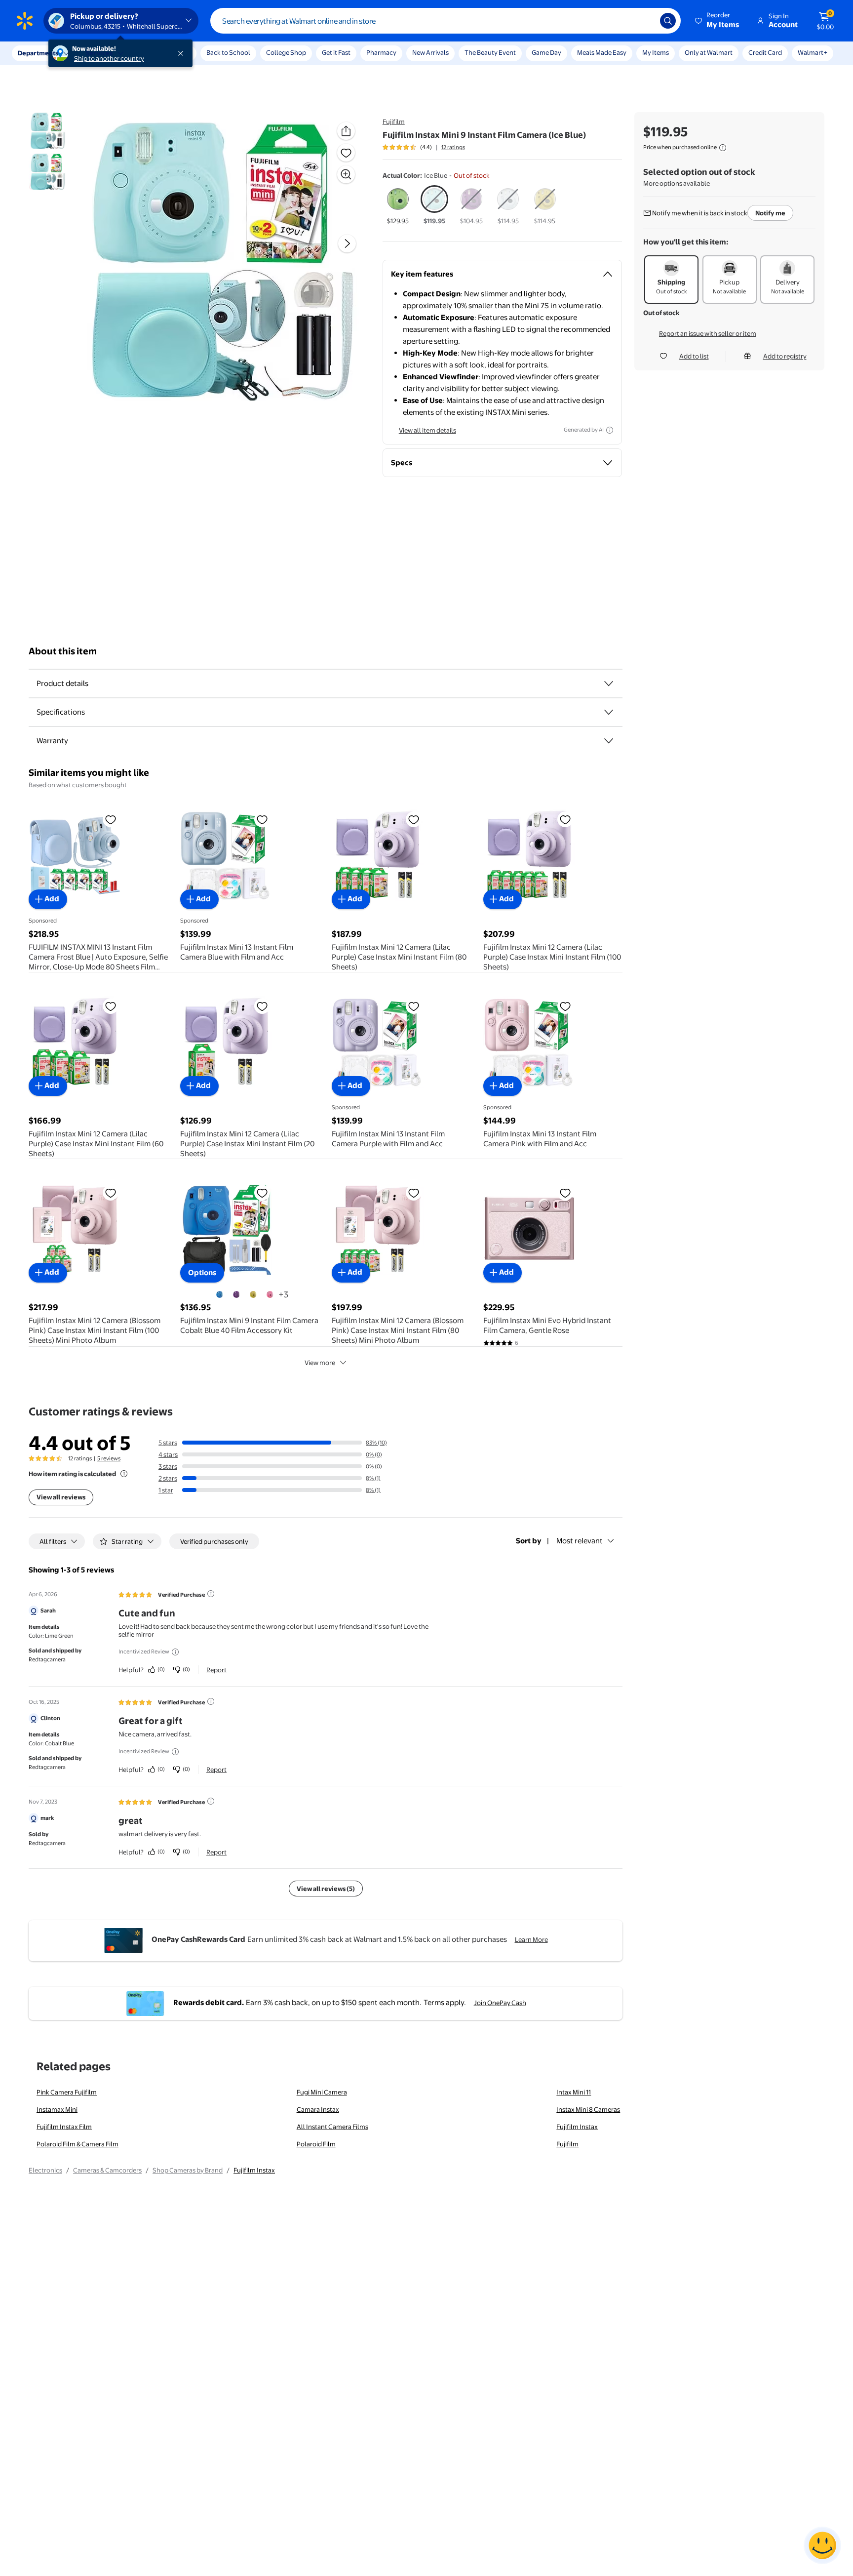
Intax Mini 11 (574, 2092)
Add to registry (785, 356)
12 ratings (453, 147)
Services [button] (99, 53)
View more (320, 1363)
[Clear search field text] (645, 21)
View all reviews (61, 1497)
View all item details (427, 430)
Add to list (694, 356)
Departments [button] (38, 53)
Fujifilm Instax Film (64, 2127)
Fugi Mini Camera (322, 2092)
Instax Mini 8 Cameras (588, 2109)
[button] (718, 21)
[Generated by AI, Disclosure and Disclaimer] (610, 430)
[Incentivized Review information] (175, 1652)
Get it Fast (336, 52)
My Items (656, 52)
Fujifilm (394, 121)
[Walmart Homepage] (25, 21)
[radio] (398, 205)
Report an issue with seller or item (708, 333)
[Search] (668, 21)
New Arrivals (430, 52)
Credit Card (765, 52)
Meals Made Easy (602, 52)
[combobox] (446, 21)
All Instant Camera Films (332, 2127)
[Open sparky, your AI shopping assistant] (822, 2545)
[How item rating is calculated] (124, 1474)
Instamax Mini (57, 2109)
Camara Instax (318, 2109)
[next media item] (347, 243)
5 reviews (109, 1458)
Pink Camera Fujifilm (67, 2092)
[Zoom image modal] (346, 174)
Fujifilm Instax (577, 2127)
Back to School (228, 52)
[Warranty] (609, 741)
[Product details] (609, 684)
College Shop (286, 52)
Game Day (546, 52)
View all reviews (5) (326, 1889)
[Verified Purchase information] (211, 1594)
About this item (63, 651)
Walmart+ (813, 52)
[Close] (183, 53)
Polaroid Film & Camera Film (78, 2144)
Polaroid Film (316, 2144)
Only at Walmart (709, 52)
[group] (424, 147)
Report (216, 1670)
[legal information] (723, 148)
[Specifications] (609, 712)
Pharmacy (381, 52)
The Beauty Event (490, 52)
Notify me (770, 213)
